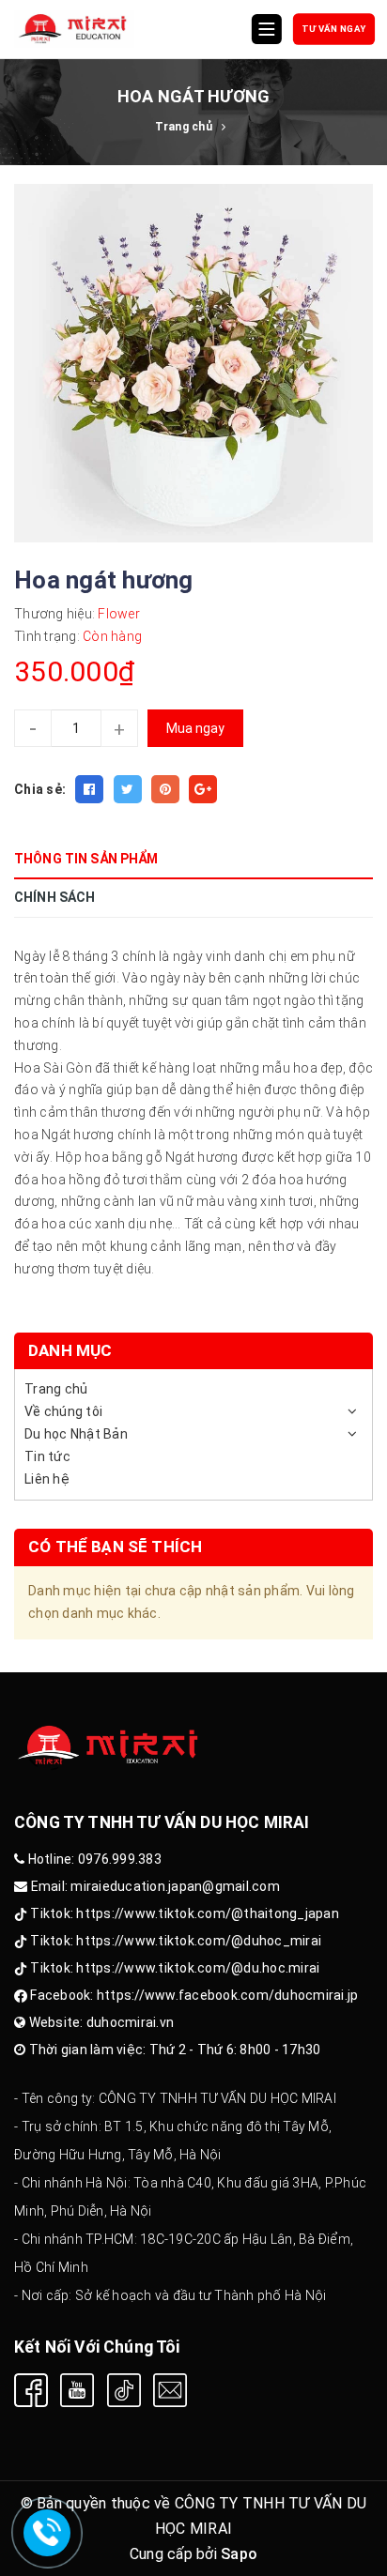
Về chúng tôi (63, 1411)
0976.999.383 (120, 1859)
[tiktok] (124, 2390)
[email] (170, 2390)
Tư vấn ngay (334, 29)
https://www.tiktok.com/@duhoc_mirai (199, 1941)
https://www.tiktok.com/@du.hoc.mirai (198, 1968)
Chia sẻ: (40, 789)
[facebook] (31, 2390)
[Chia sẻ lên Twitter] (128, 789)
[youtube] (77, 2390)
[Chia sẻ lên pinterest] (165, 789)
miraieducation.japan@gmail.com (175, 1886)
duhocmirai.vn (130, 2022)
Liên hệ (47, 1479)
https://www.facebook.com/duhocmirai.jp (228, 1995)
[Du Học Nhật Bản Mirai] (74, 29)
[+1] (203, 789)
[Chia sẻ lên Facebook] (89, 789)
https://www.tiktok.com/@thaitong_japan (208, 1913)
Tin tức (47, 1456)
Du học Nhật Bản (76, 1434)
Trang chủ (56, 1389)
